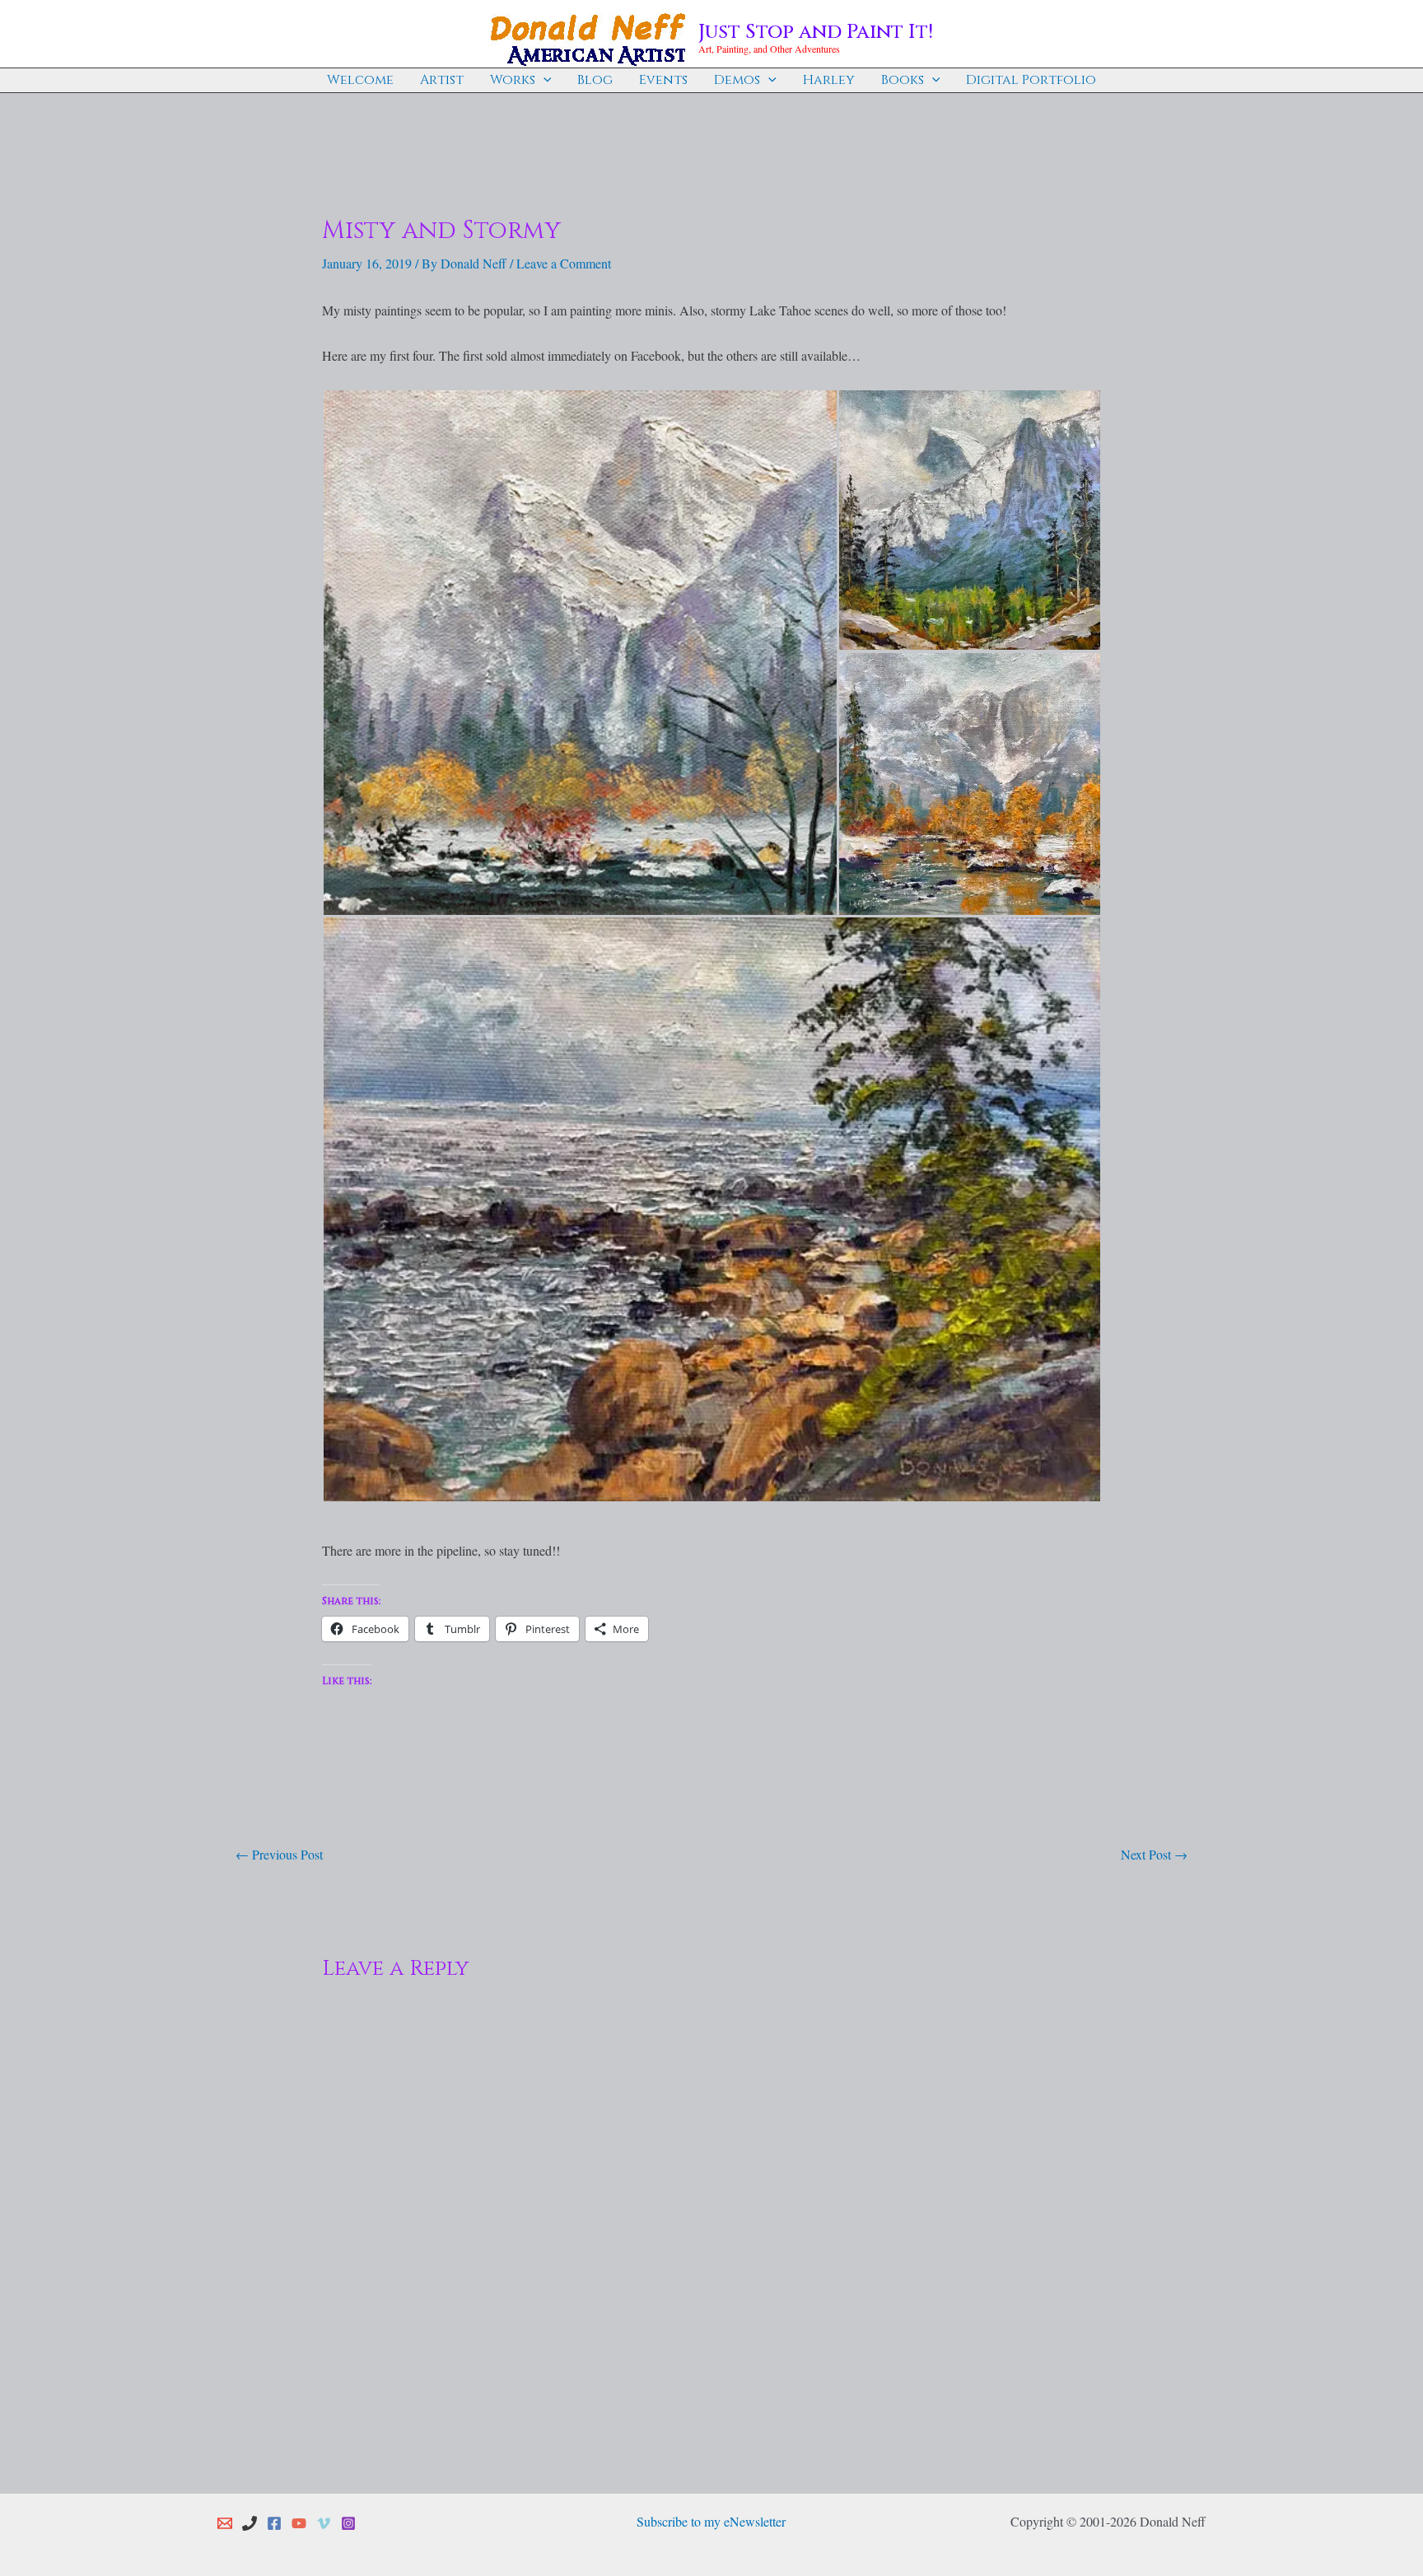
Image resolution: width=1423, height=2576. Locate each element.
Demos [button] (737, 80)
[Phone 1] (250, 2523)
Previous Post (279, 1854)
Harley (829, 80)
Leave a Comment (564, 263)
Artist (442, 80)
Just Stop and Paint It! (816, 32)
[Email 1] (225, 2523)
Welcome (360, 80)
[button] (544, 80)
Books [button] (903, 80)
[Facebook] (274, 2523)
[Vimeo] (324, 2523)
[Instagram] (348, 2523)
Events (663, 80)
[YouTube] (299, 2523)
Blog (595, 80)
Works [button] (513, 80)
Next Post (1154, 1854)
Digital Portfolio (1031, 80)
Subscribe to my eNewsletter (711, 2521)
